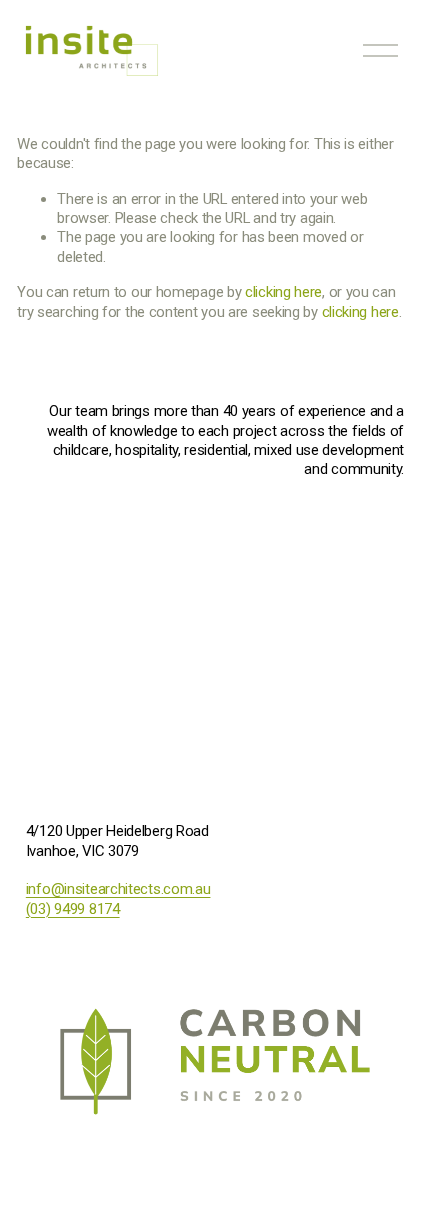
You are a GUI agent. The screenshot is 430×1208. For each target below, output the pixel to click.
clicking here (283, 292)
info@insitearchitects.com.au (118, 889)
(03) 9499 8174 (73, 909)
